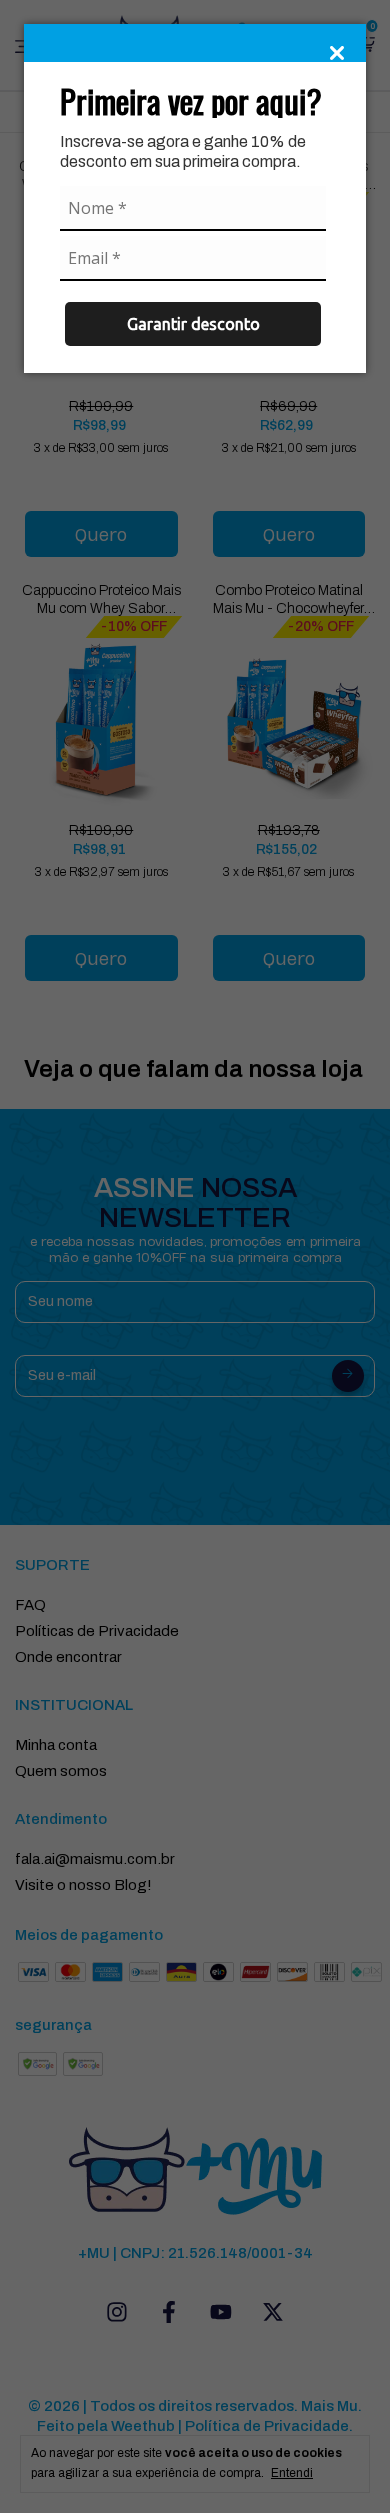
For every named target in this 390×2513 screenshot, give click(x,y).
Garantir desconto (193, 324)
